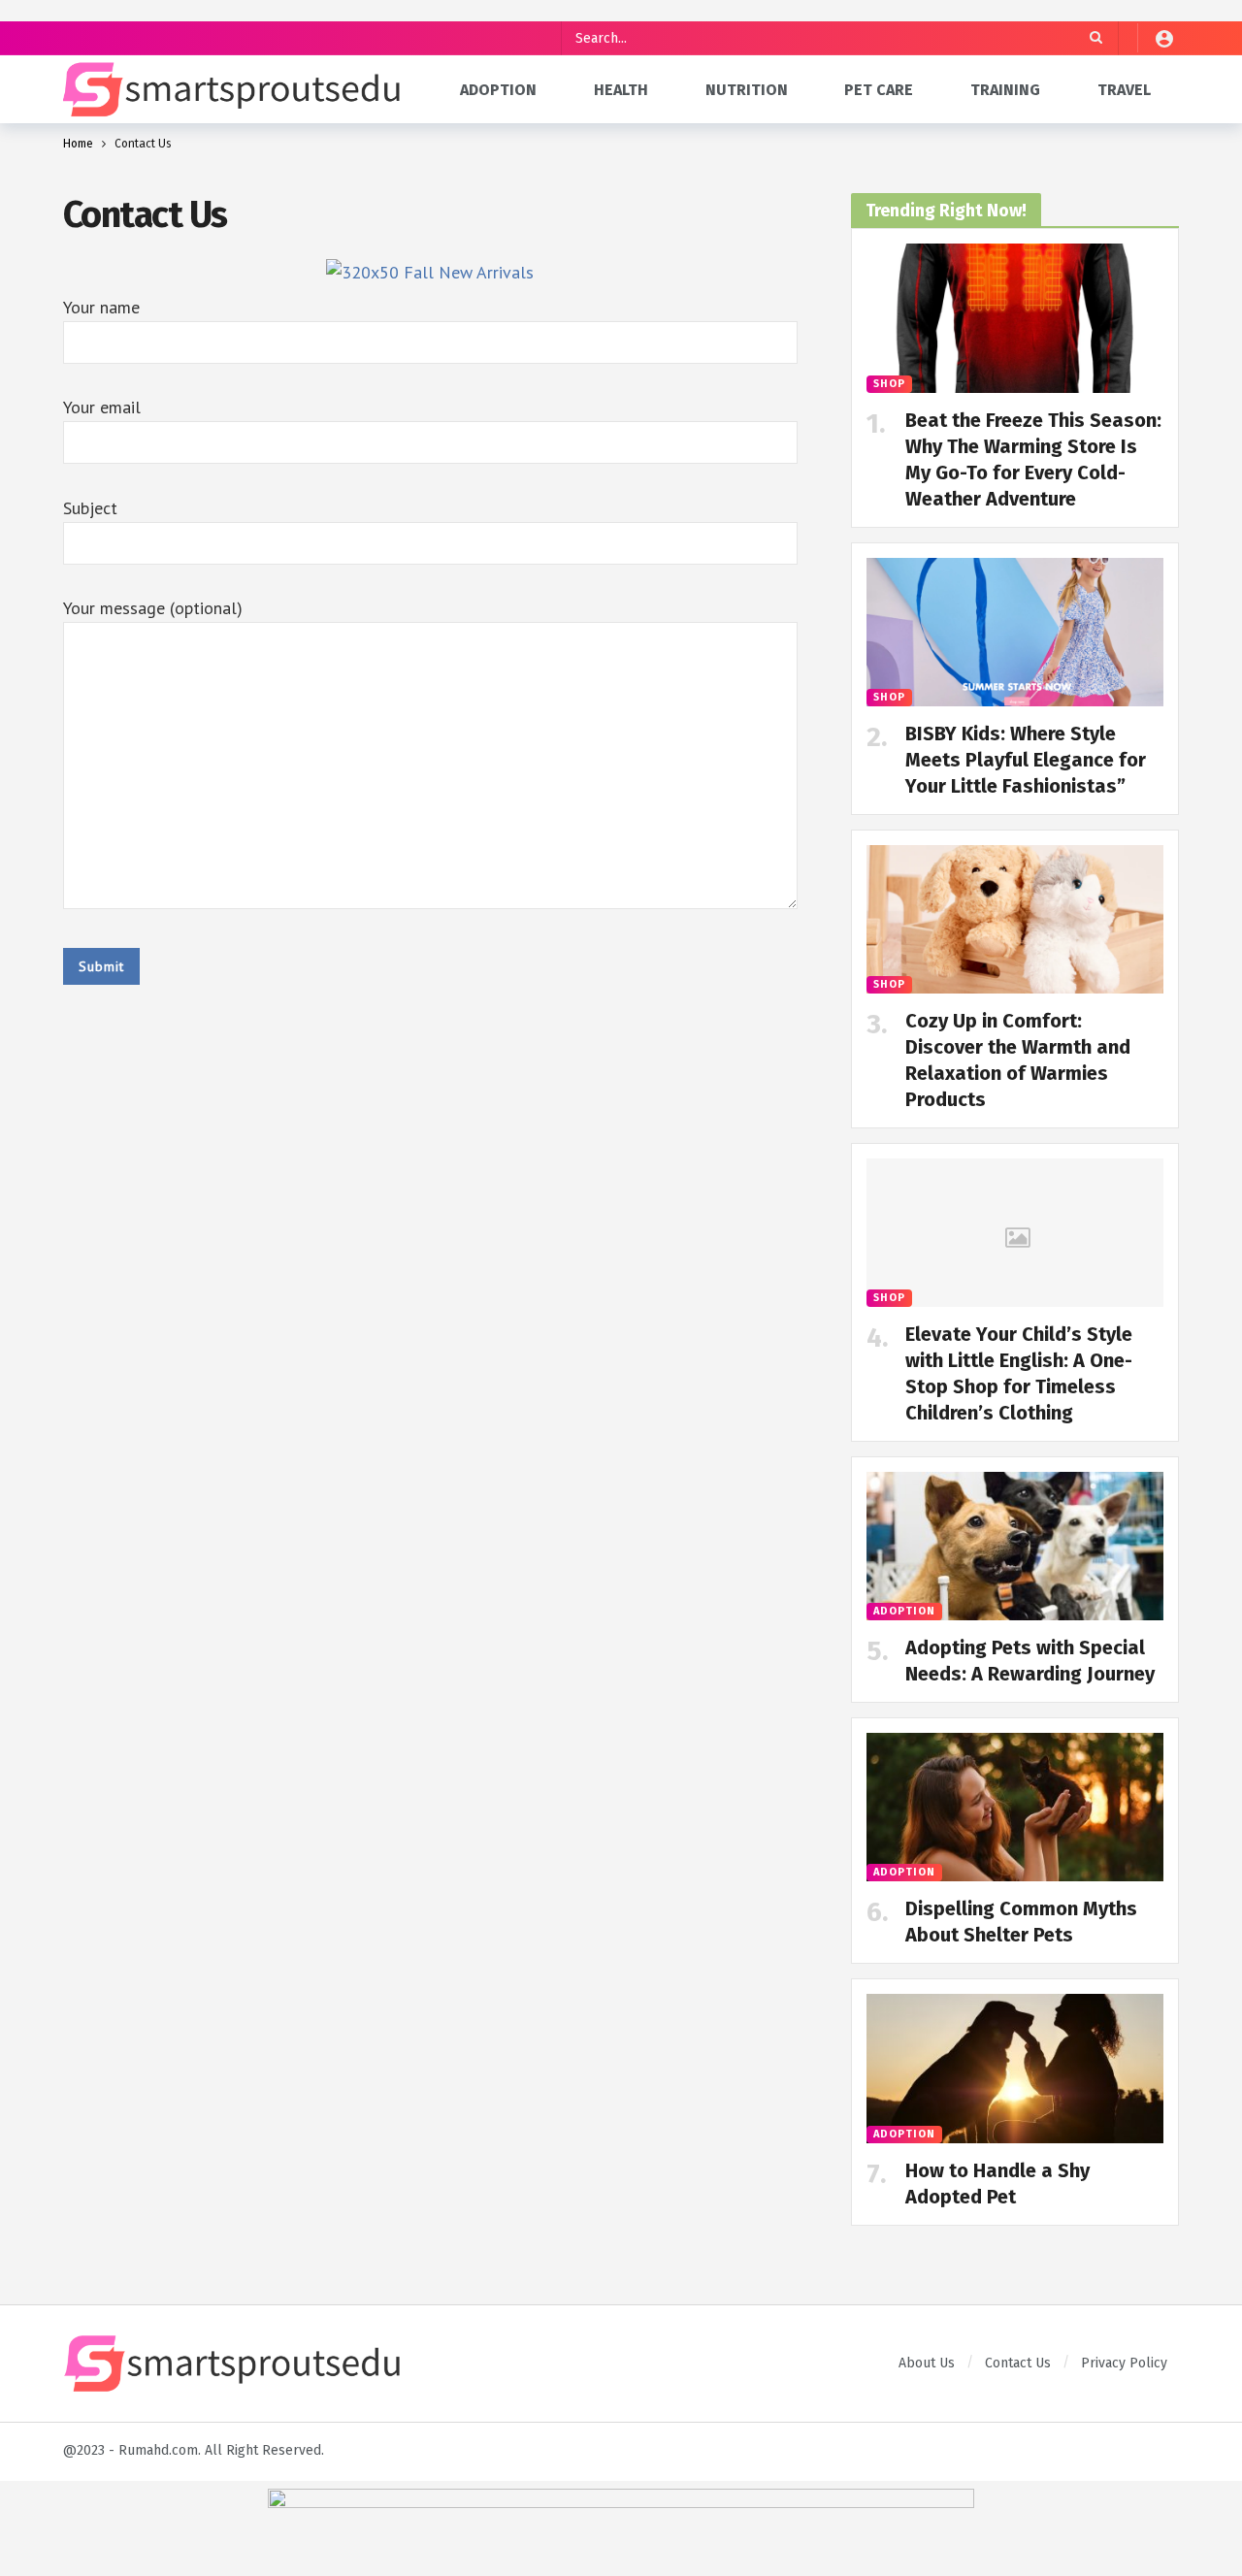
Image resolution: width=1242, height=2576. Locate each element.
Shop (889, 384)
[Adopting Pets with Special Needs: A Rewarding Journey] (1015, 1546)
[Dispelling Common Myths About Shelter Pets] (1015, 1807)
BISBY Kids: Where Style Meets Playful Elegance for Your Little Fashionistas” (1026, 760)
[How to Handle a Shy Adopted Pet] (1015, 2068)
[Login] (1164, 38)
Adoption (904, 1611)
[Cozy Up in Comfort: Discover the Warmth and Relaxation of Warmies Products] (1015, 919)
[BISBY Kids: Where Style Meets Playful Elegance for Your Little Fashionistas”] (1015, 632)
